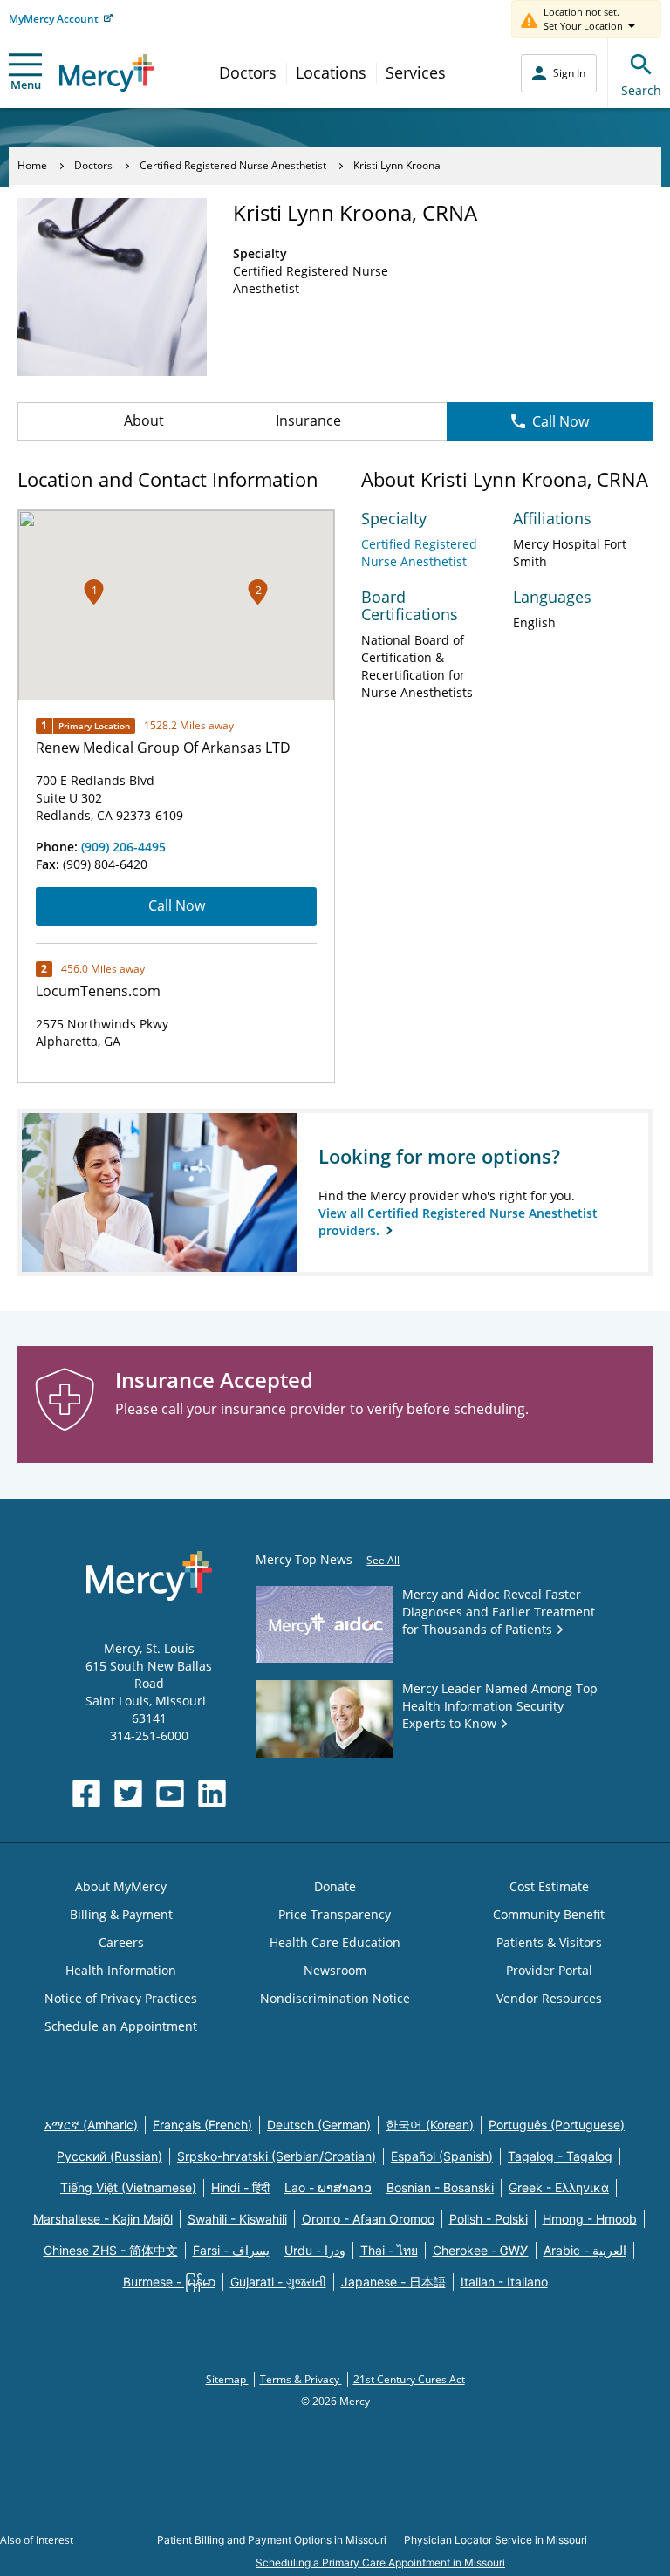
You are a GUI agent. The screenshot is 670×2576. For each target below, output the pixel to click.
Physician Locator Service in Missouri (496, 2540)
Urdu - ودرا (315, 2250)
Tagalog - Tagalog (560, 2156)
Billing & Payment (121, 1914)
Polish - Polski (489, 2219)
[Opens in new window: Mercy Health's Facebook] (86, 1794)
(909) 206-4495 (123, 847)
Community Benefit (549, 1914)
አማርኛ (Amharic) (91, 2125)
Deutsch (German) (319, 2125)
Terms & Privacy (301, 2379)
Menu (26, 85)
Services (416, 72)
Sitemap (227, 2379)
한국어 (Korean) (430, 2125)
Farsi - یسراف (231, 2250)
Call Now (561, 421)
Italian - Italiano (504, 2282)
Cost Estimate (549, 1886)
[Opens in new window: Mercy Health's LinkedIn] (212, 1794)
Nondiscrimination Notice (335, 1998)
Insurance (308, 420)
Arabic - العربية (585, 2250)
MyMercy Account (54, 19)
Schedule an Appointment (121, 2026)
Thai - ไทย (389, 2250)
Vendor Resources (549, 1998)
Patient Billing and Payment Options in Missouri (272, 2540)
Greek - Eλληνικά (559, 2187)
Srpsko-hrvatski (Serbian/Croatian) (277, 2156)
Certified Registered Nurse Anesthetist (233, 165)
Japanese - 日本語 (393, 2282)
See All (383, 1560)
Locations (331, 72)
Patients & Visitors (549, 1942)
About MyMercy (121, 1886)
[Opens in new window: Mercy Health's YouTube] (170, 1794)
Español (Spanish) (442, 2156)
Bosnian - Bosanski (440, 2187)
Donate (335, 1886)
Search (641, 90)
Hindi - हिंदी (240, 2187)
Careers (121, 1942)
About (144, 420)
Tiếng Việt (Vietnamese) (128, 2187)
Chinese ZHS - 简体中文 (111, 2250)
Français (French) (202, 2125)
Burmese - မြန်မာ (169, 2282)
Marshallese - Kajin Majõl (103, 2219)
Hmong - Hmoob (590, 2219)
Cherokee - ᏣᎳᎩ (481, 2250)
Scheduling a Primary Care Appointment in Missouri (380, 2562)
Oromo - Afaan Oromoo (368, 2219)
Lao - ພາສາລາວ (328, 2187)
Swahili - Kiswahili (237, 2219)
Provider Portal (549, 1970)
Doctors (248, 72)
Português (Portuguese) (557, 2125)
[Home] (107, 73)
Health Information (121, 1970)
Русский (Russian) (109, 2156)
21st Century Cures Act (409, 2379)
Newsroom (335, 1970)
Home (32, 165)
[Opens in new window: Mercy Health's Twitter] (128, 1794)
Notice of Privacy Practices (121, 1998)
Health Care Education (335, 1942)
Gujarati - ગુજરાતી (278, 2282)
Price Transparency (335, 1914)
